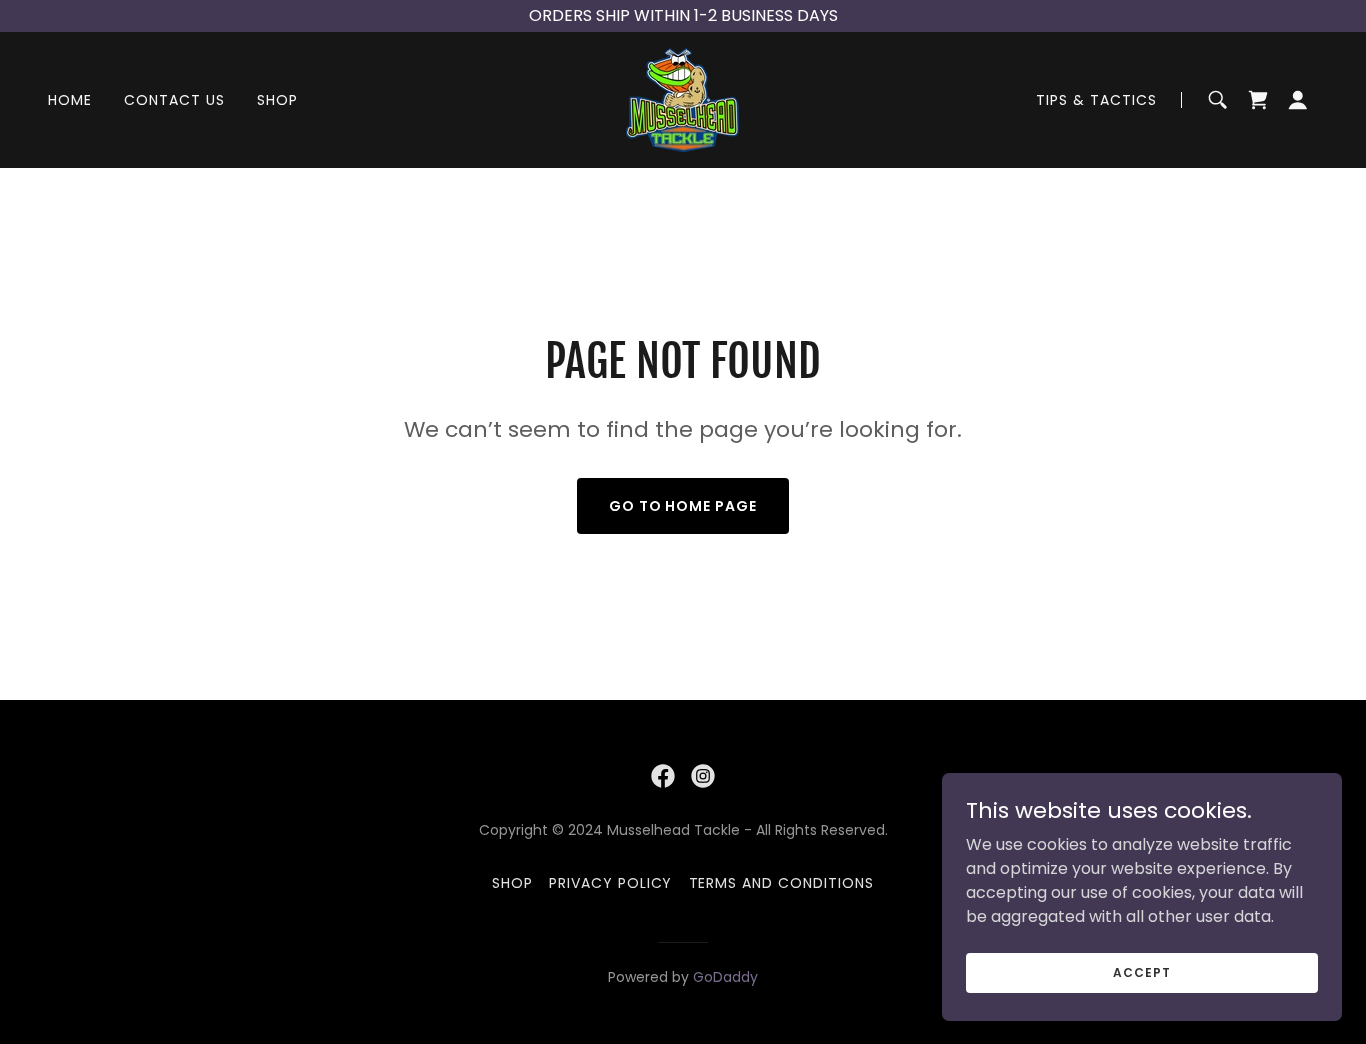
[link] (682, 98)
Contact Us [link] (174, 100)
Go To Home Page (683, 506)
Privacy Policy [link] (611, 883)
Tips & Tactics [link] (1096, 100)
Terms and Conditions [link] (782, 883)
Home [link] (70, 100)
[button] (1298, 100)
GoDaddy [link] (725, 977)
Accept (1141, 971)
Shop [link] (277, 100)
